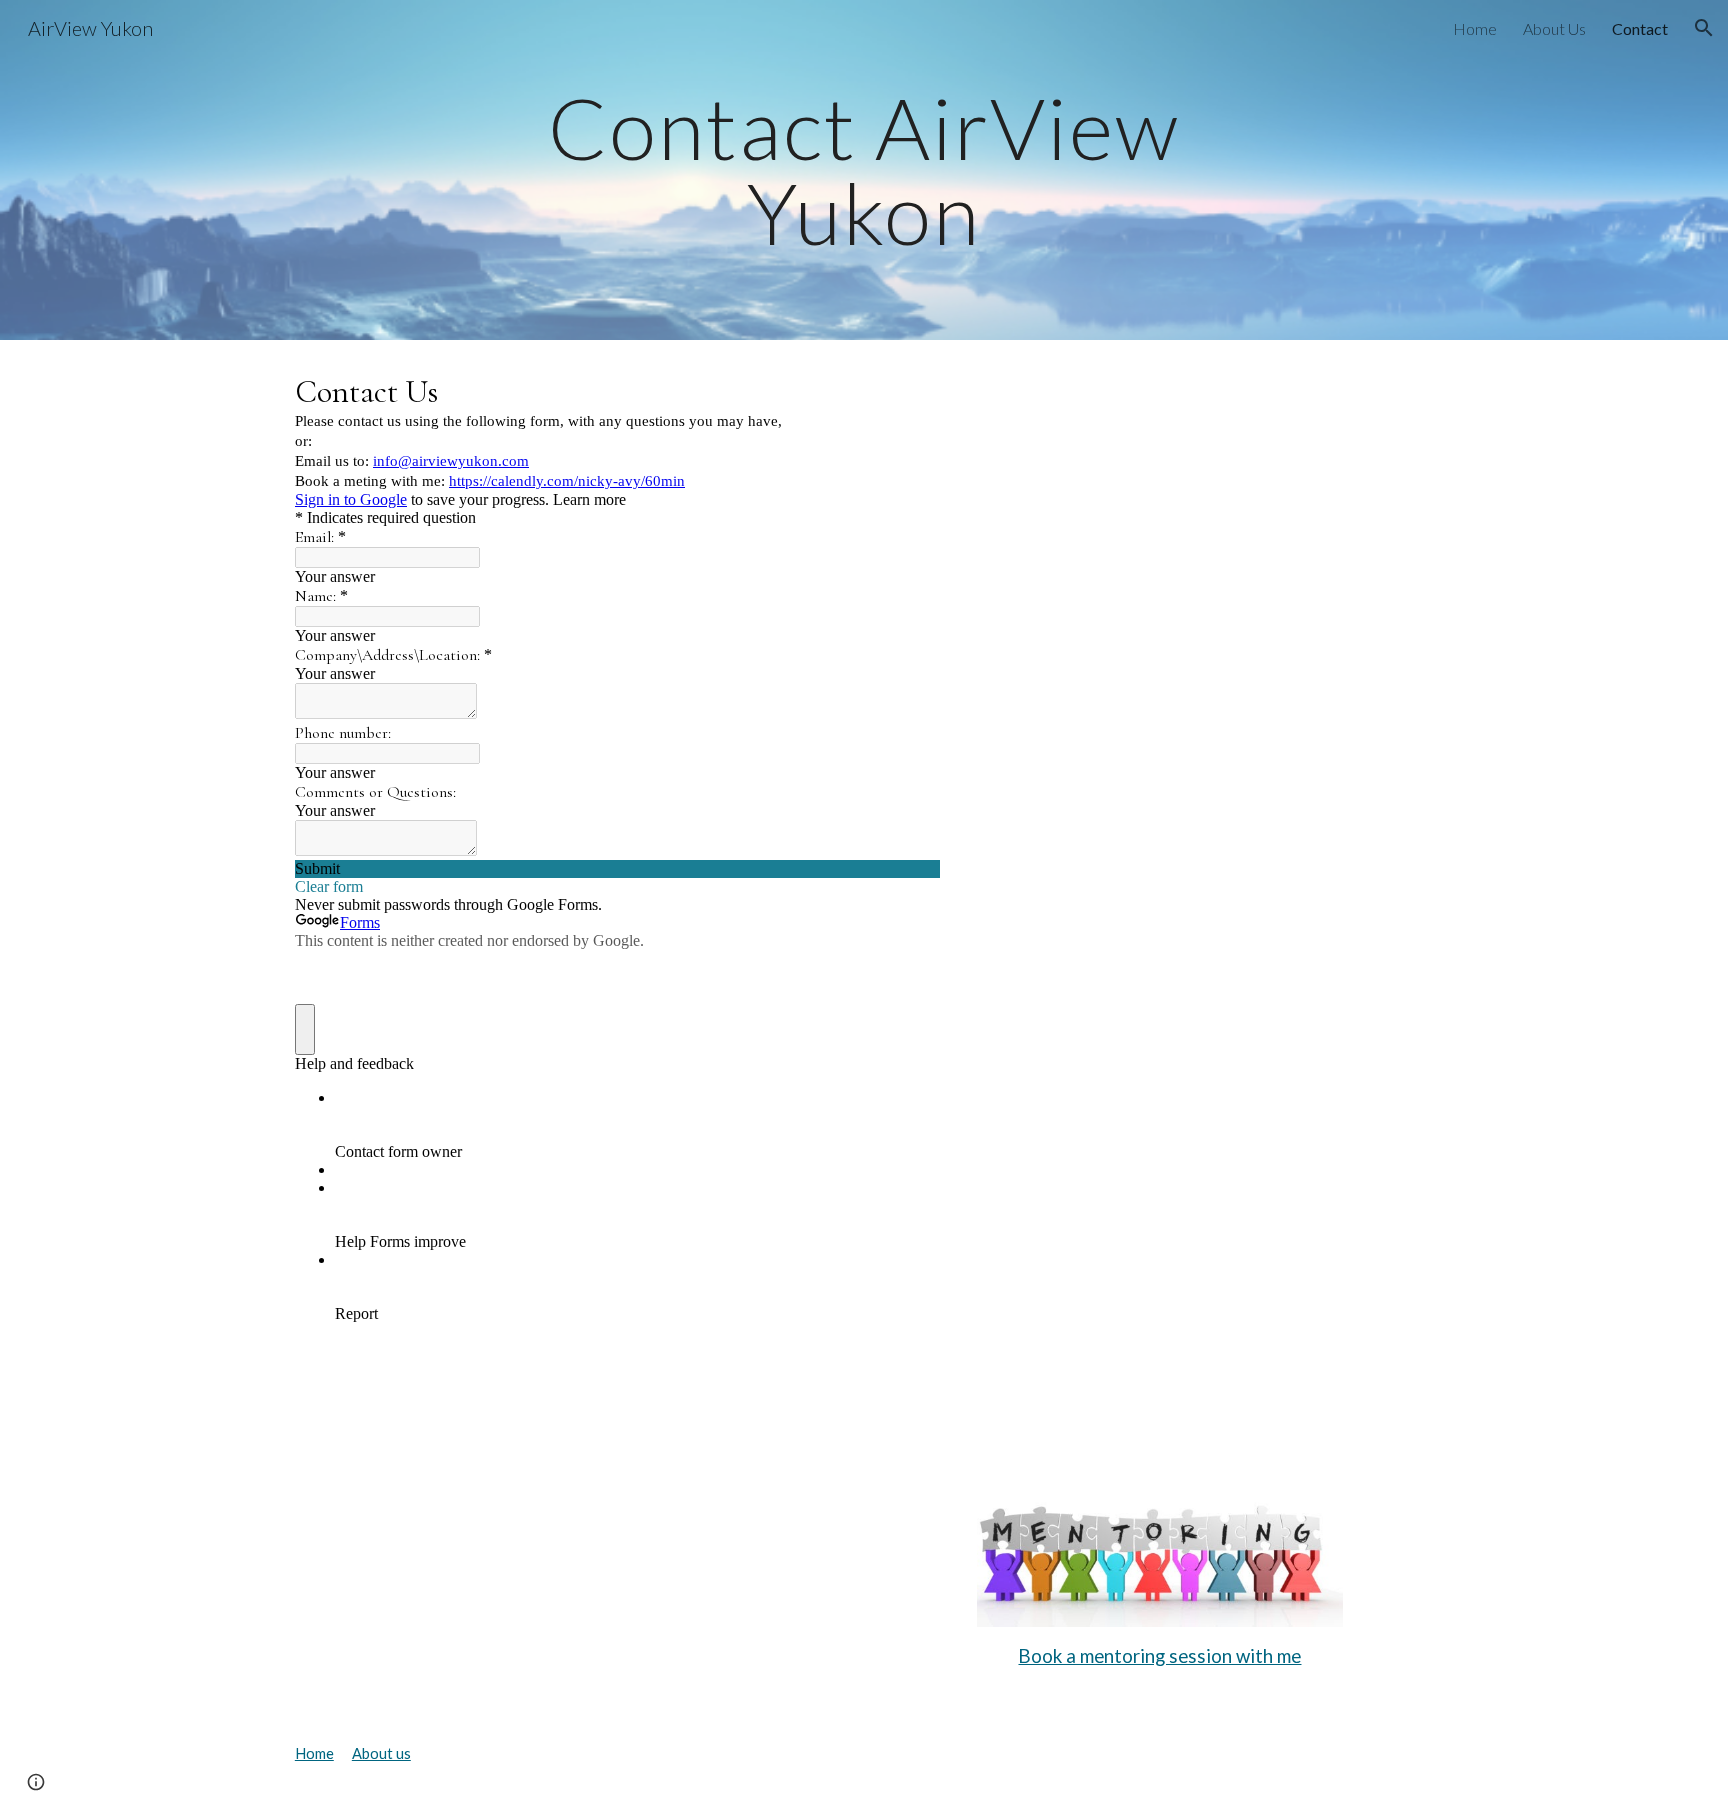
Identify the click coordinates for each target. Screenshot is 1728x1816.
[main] (864, 170)
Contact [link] (1640, 28)
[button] (1704, 28)
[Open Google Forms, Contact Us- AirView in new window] (910, 390)
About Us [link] (1554, 28)
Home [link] (1475, 28)
